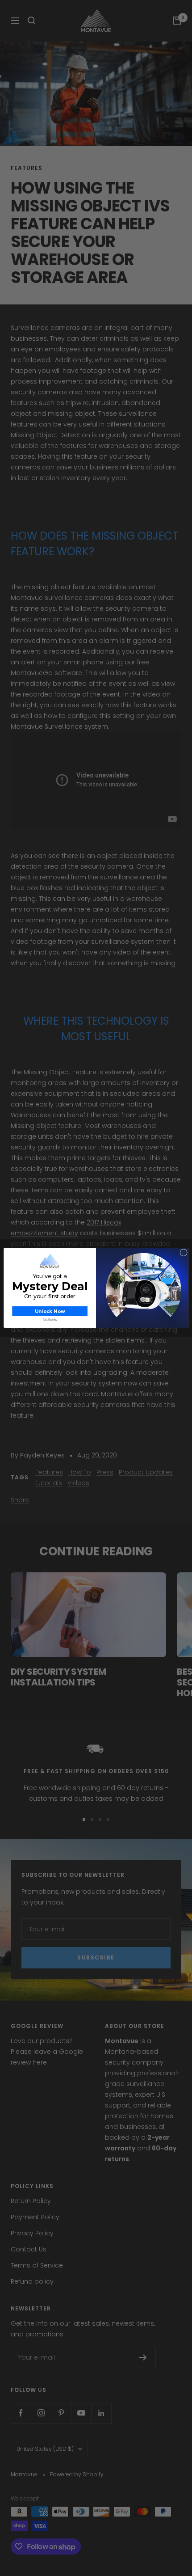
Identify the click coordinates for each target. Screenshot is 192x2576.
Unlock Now (50, 1311)
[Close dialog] (184, 1253)
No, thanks (50, 1320)
